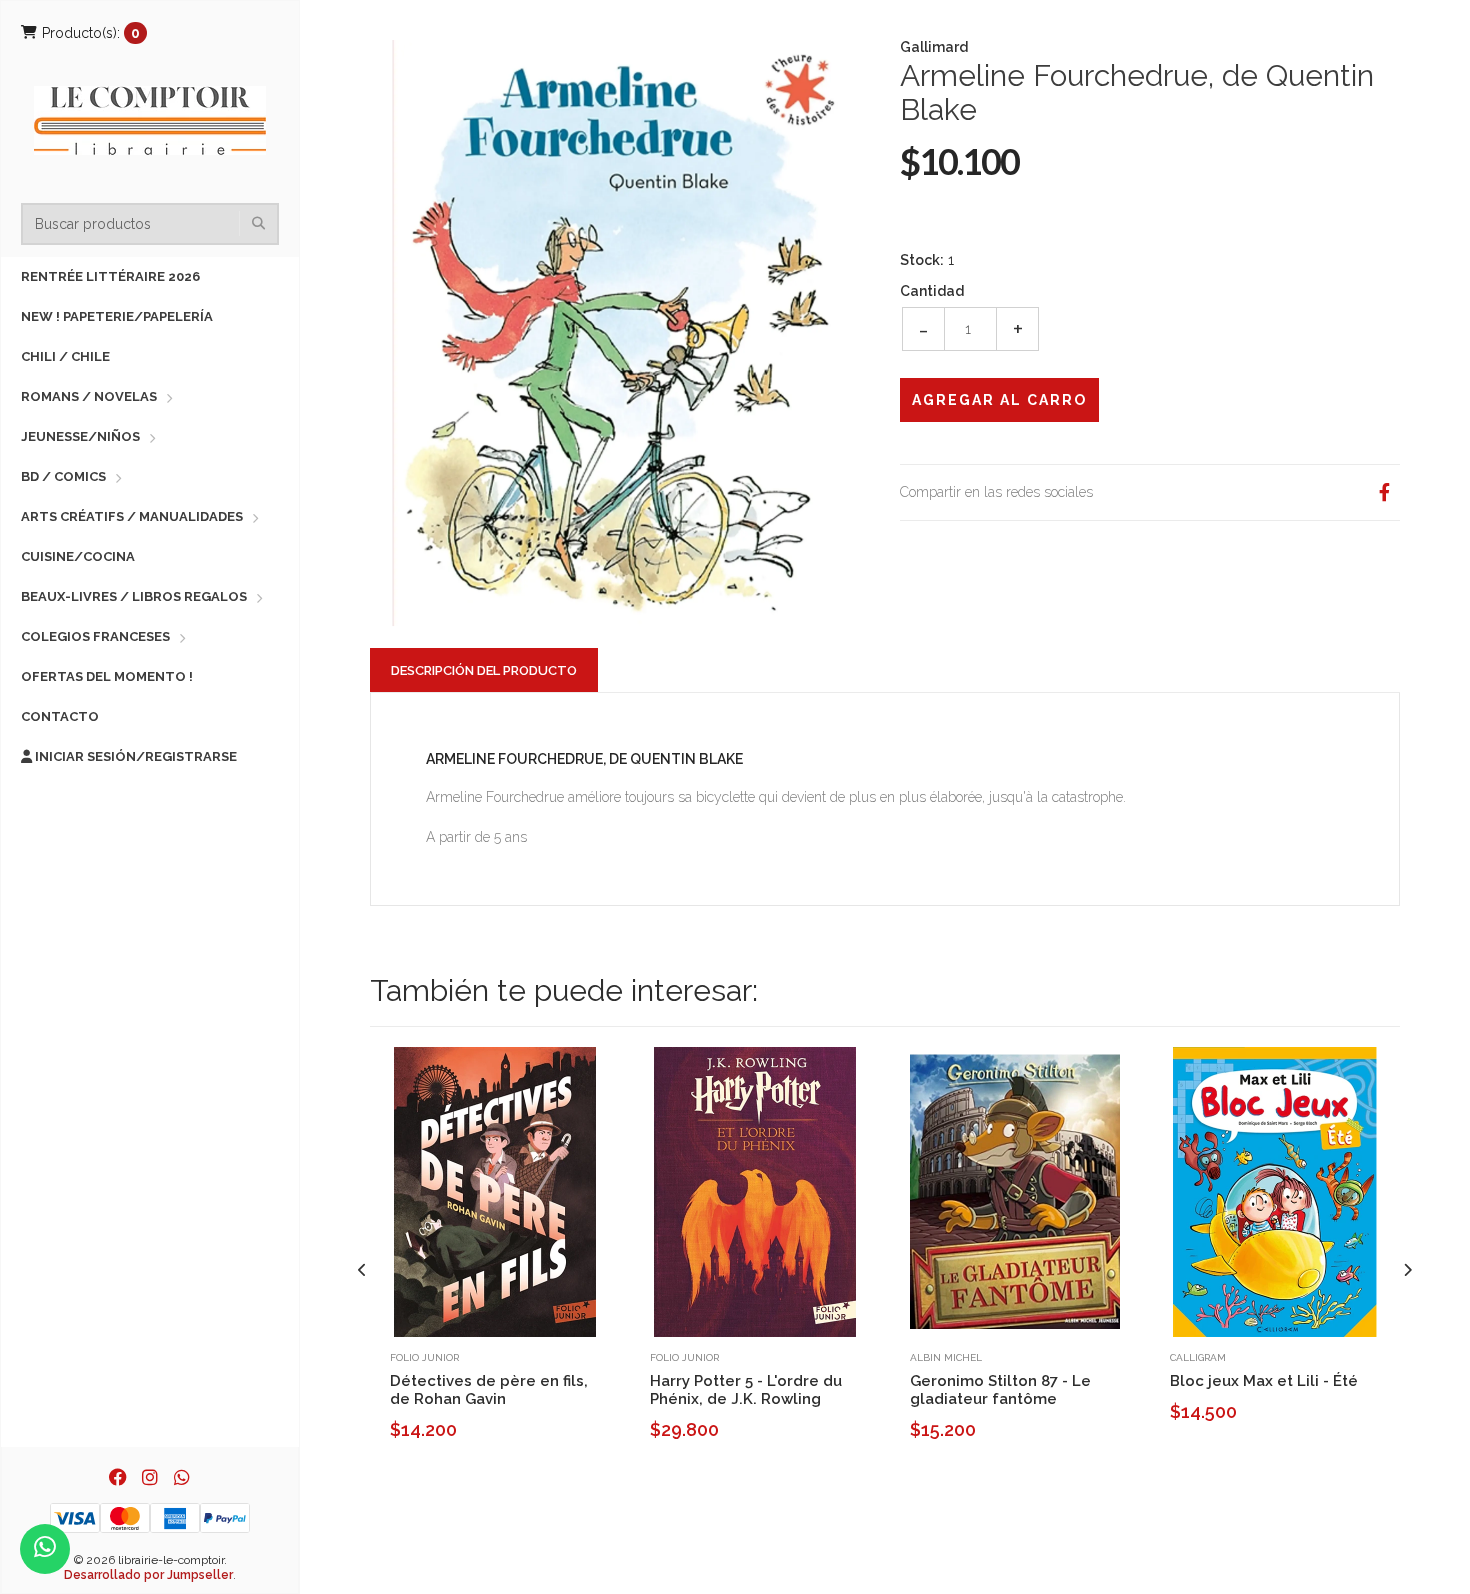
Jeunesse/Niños (80, 436)
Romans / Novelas (89, 396)
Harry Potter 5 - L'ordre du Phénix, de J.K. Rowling (746, 1390)
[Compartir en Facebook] (1384, 492)
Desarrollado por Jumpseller (148, 1575)
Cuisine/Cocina (78, 556)
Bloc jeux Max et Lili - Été (1264, 1381)
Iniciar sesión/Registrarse (134, 756)
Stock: (922, 260)
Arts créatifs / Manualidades (132, 516)
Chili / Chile (65, 356)
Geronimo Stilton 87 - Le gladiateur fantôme (1000, 1390)
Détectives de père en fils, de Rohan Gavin (489, 1390)
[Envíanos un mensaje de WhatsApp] (45, 1549)
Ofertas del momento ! (107, 676)
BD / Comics (63, 476)
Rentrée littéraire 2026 (110, 276)
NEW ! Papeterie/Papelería (117, 316)
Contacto (60, 716)
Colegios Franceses (95, 636)
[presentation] (362, 1270)
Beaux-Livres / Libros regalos (134, 596)
